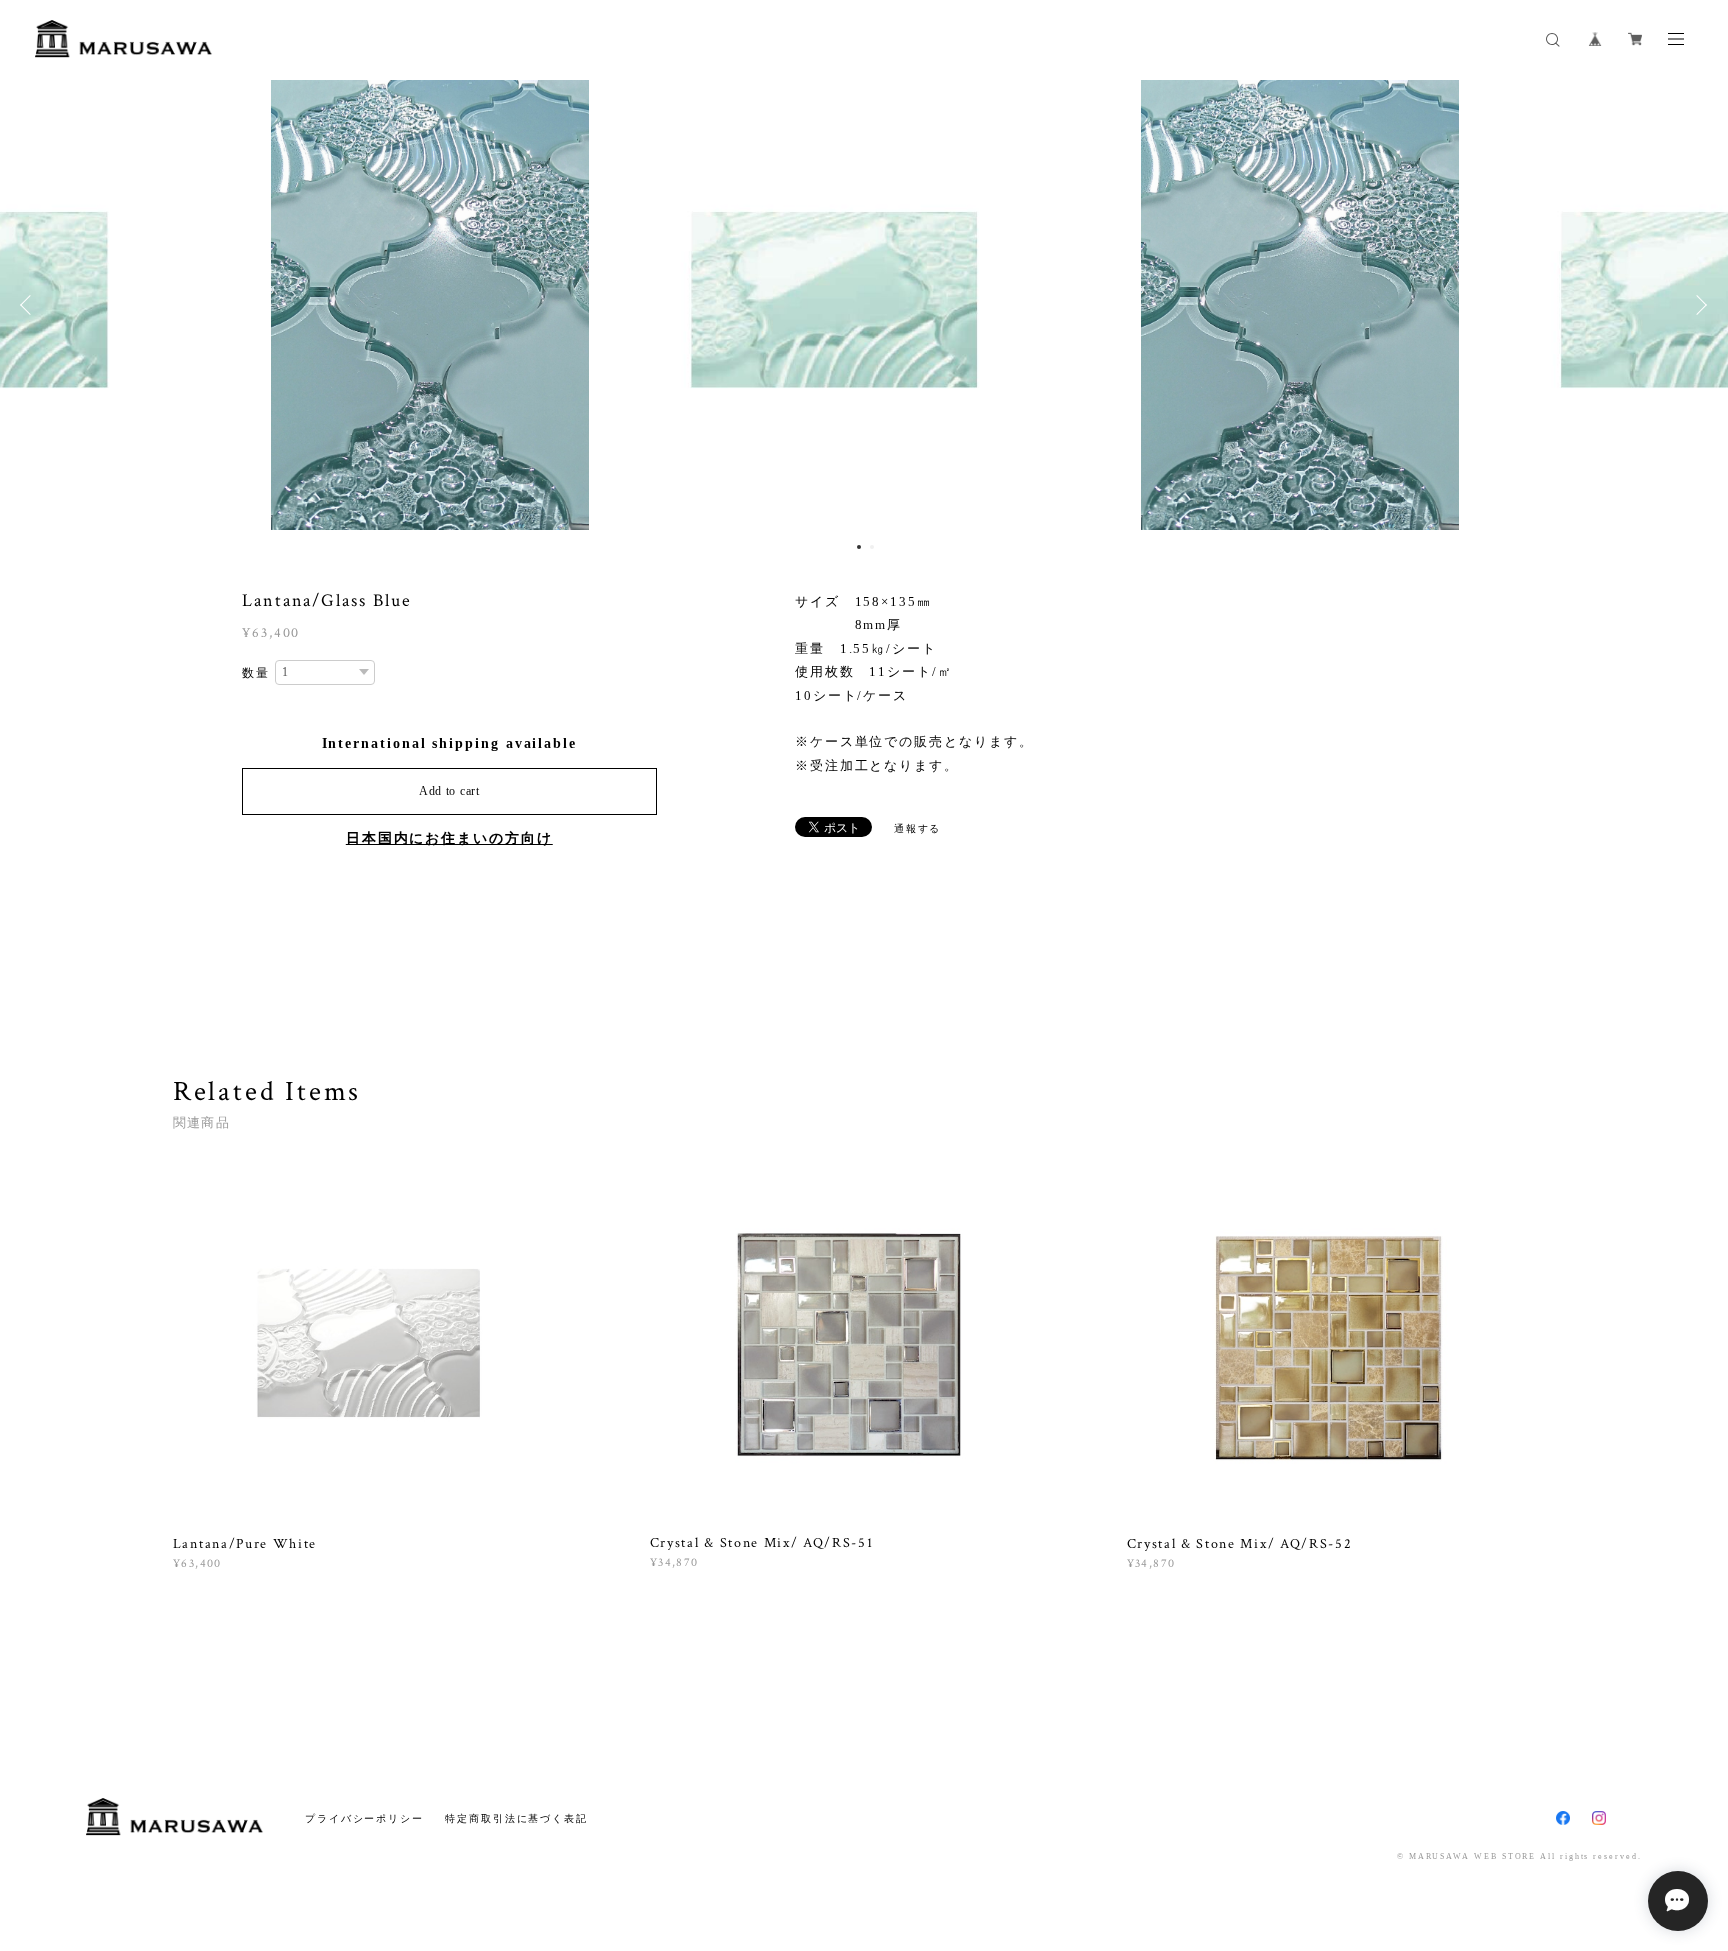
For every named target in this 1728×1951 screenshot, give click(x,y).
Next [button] (1698, 305)
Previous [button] (30, 305)
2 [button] (872, 547)
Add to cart (449, 791)
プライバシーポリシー (364, 1818)
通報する (918, 828)
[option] (864, 305)
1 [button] (859, 547)
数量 (256, 673)
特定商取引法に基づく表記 (516, 1818)
